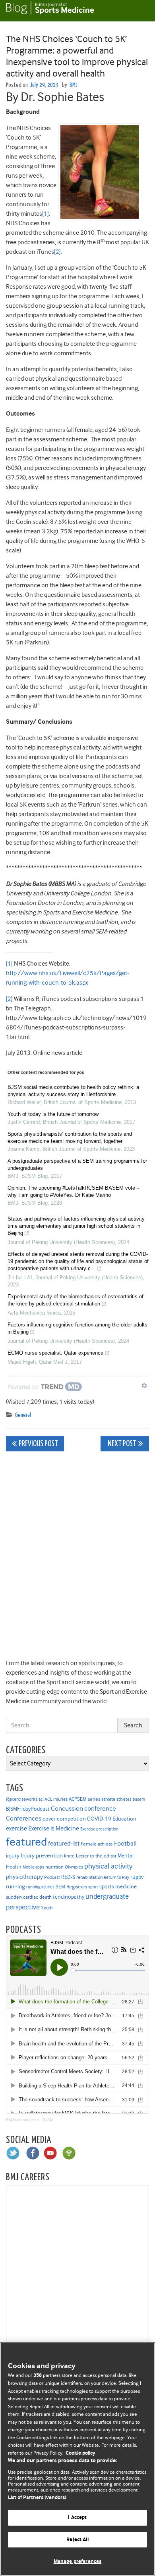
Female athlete (97, 1844)
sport (93, 1887)
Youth (47, 1908)
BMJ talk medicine (22, 2120)
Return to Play (116, 1877)
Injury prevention (42, 1855)
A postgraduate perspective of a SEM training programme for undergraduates (77, 1164)
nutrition (54, 1867)
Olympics (74, 1867)
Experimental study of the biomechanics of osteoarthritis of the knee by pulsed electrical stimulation (76, 1300)
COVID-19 (99, 1819)
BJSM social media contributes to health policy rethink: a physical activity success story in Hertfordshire (73, 1091)
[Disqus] (77, 1556)
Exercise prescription (99, 1829)
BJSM (48, 2120)
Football (125, 1843)
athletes (124, 1799)
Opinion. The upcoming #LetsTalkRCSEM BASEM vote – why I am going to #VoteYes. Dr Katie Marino (74, 1191)
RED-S (68, 1877)
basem (139, 1799)
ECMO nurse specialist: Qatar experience (55, 1353)
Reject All (77, 2540)
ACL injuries (56, 1799)
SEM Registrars (71, 1887)
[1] (46, 214)
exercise (16, 1828)
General (23, 1415)
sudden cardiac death (29, 1897)
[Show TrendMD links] (144, 1386)
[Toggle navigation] (139, 11)
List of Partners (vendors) (37, 2498)
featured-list (64, 1844)
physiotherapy (24, 1877)
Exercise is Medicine (54, 1828)
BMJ (74, 85)
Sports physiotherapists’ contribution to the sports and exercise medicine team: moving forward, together (70, 1138)
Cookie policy (80, 2453)
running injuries (40, 1887)
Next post (121, 1444)
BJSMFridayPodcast (28, 1809)
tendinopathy (69, 1897)
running (15, 1887)
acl (41, 1799)
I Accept (77, 2518)
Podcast (52, 1877)
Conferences (24, 1818)
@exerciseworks (22, 1799)
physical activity (108, 1866)
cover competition (64, 1819)
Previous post (38, 1444)
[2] (57, 252)
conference (100, 1808)
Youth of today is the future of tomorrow (53, 1114)
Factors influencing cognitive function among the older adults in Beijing (77, 1328)
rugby (137, 1877)
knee (69, 1856)
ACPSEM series (84, 1799)
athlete (108, 1799)
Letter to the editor (96, 1856)
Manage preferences (77, 2562)
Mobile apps (33, 1867)
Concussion (67, 1808)
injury (13, 1856)
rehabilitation (89, 1877)
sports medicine (118, 1886)
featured (26, 1842)
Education (124, 1819)
